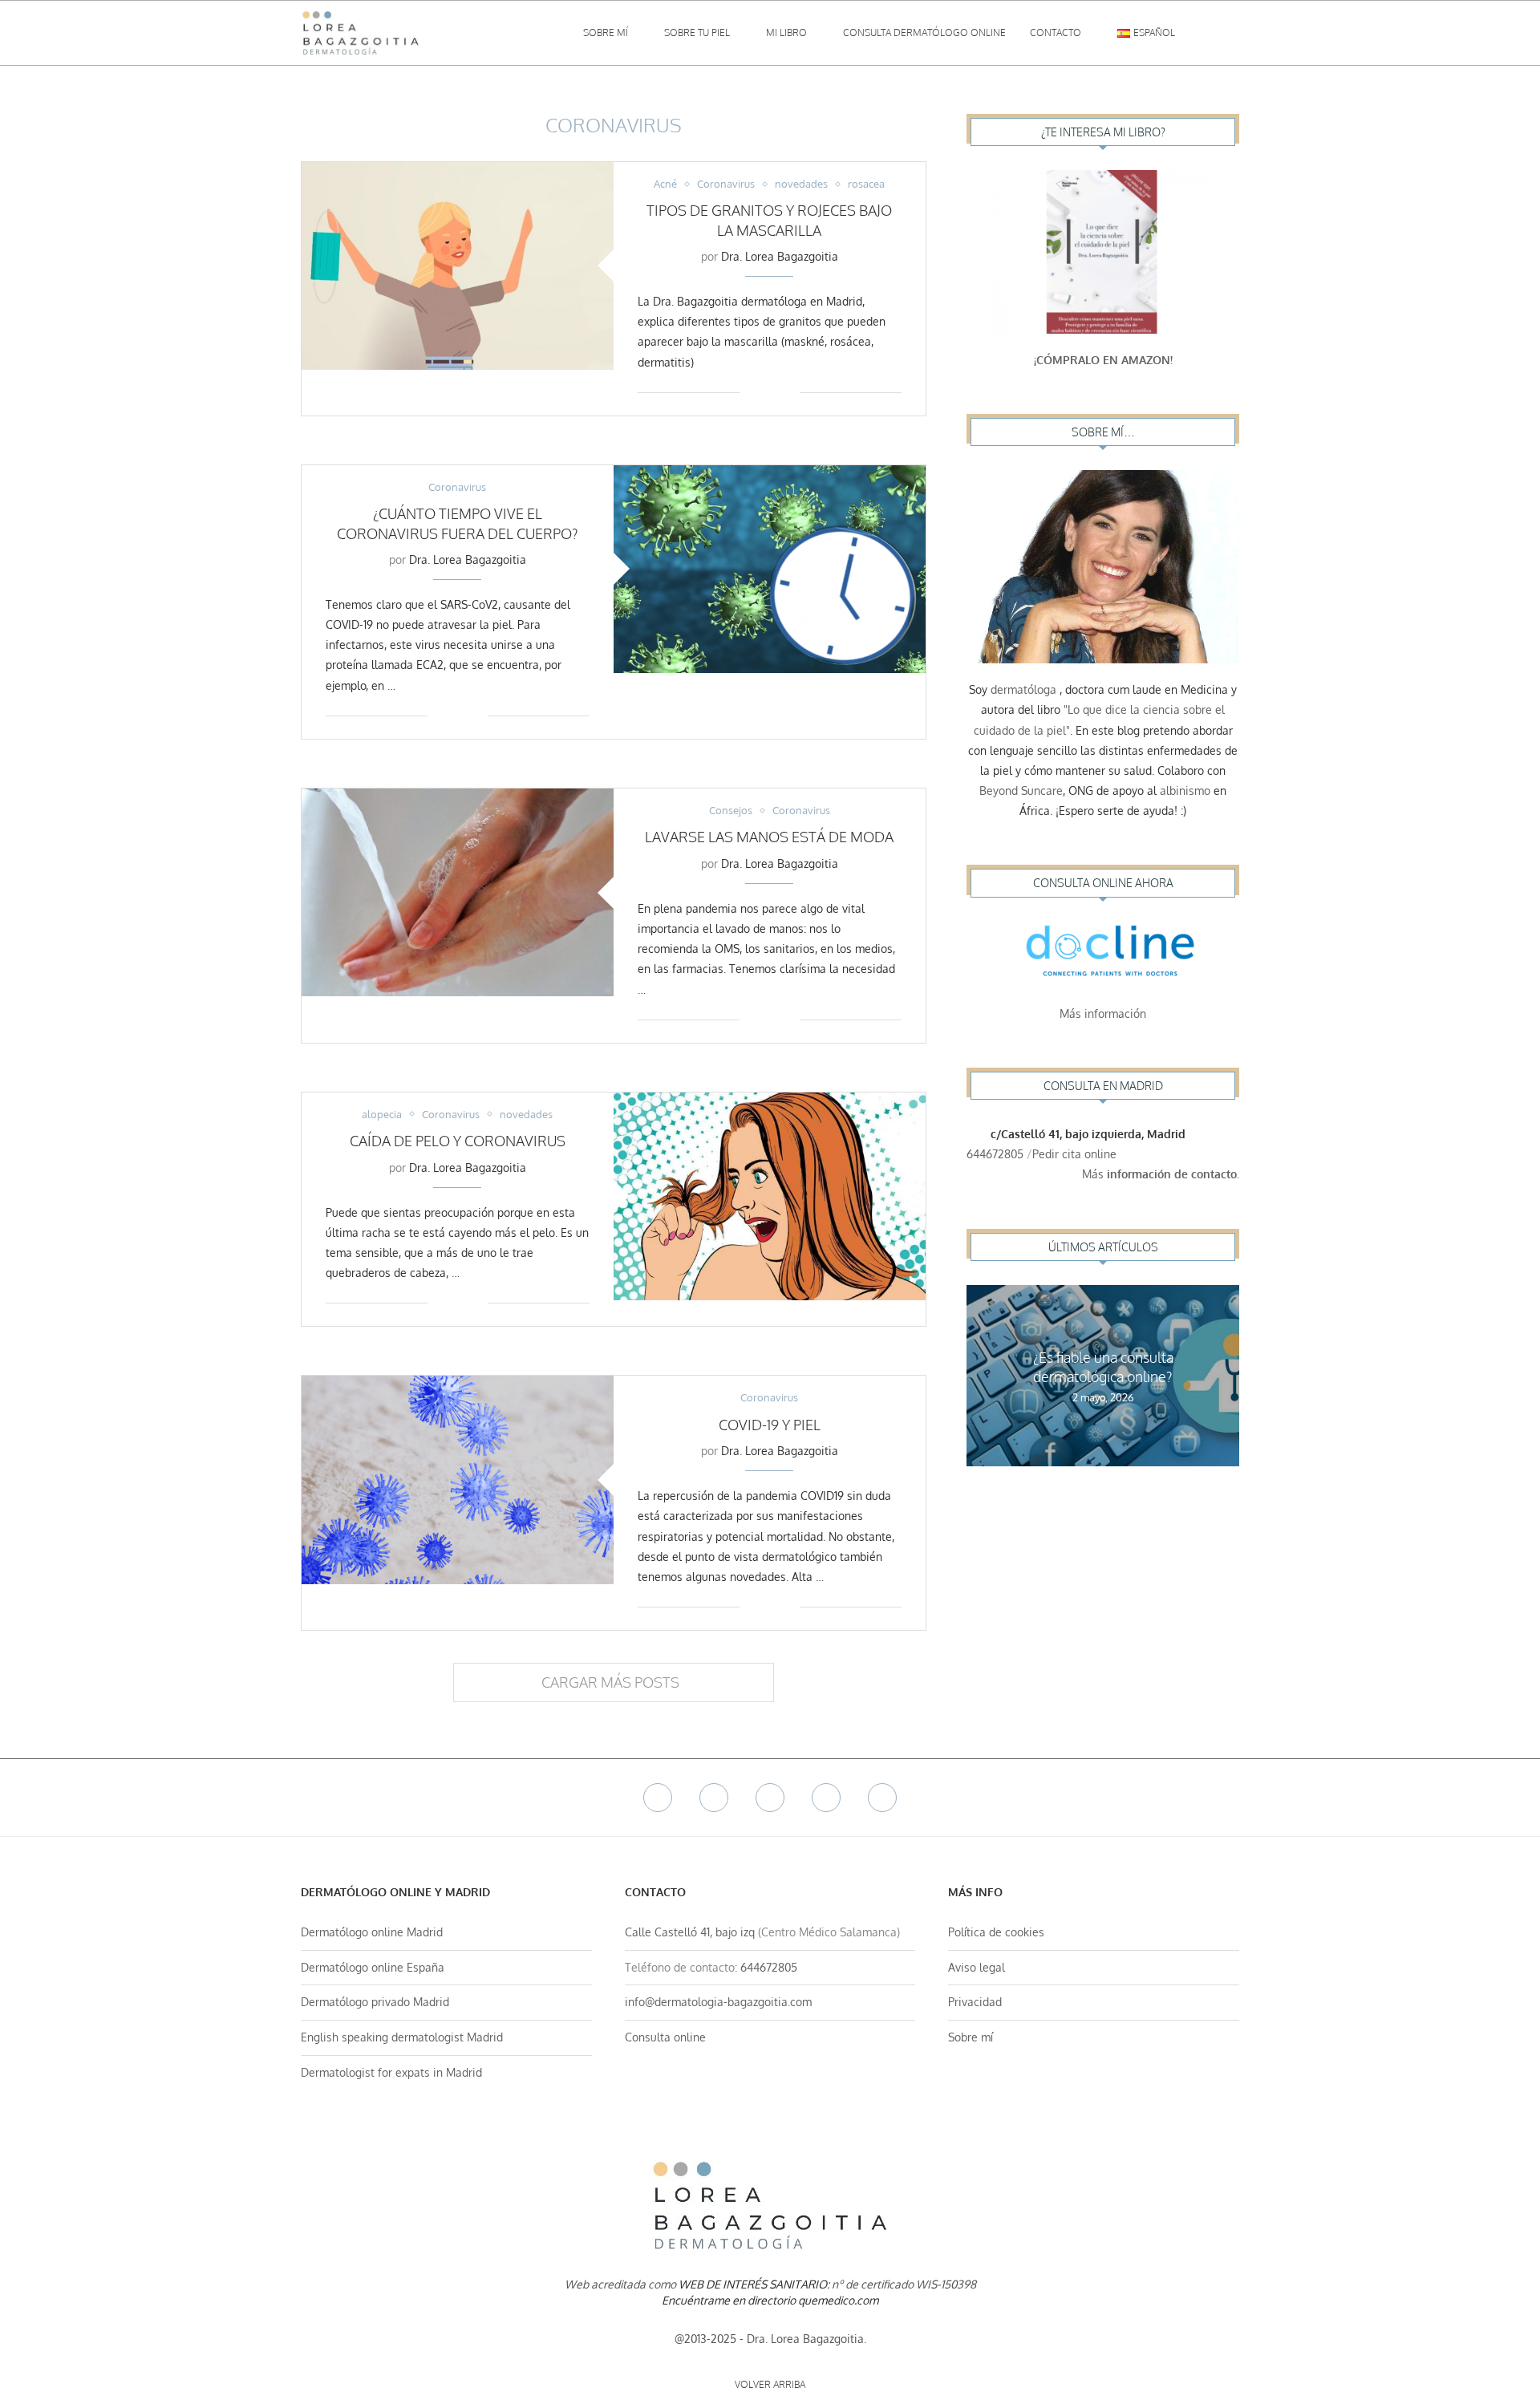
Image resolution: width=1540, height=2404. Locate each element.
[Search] (1231, 33)
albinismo (1185, 791)
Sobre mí (606, 32)
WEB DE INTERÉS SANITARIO (753, 2284)
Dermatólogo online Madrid (372, 1932)
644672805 (995, 1154)
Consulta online (665, 2037)
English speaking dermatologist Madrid (402, 2037)
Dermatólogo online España (373, 1967)
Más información (1103, 1013)
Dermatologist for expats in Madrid (391, 2072)
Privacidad (975, 2002)
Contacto (1056, 32)
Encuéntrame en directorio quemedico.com (770, 2300)
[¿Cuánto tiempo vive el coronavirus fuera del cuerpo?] (770, 569)
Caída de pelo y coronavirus (458, 1141)
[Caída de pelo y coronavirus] (770, 1196)
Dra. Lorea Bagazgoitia (780, 256)
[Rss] (882, 1798)
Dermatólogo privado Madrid (375, 2002)
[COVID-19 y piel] (458, 1480)
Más (1161, 1174)
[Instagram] (770, 1798)
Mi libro (786, 32)
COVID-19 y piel (770, 1425)
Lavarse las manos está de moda (769, 837)
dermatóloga (1023, 689)
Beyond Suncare (1021, 791)
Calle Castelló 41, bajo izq (690, 1932)
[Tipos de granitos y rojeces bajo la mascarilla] (458, 266)
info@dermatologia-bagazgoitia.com (718, 2002)
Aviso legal (977, 1967)
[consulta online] (1103, 955)
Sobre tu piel (697, 32)
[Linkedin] (826, 1798)
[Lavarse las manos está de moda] (458, 892)
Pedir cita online (1076, 1154)
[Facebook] (658, 1798)
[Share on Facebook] (763, 392)
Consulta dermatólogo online (924, 32)
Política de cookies (996, 1932)
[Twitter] (714, 1798)
